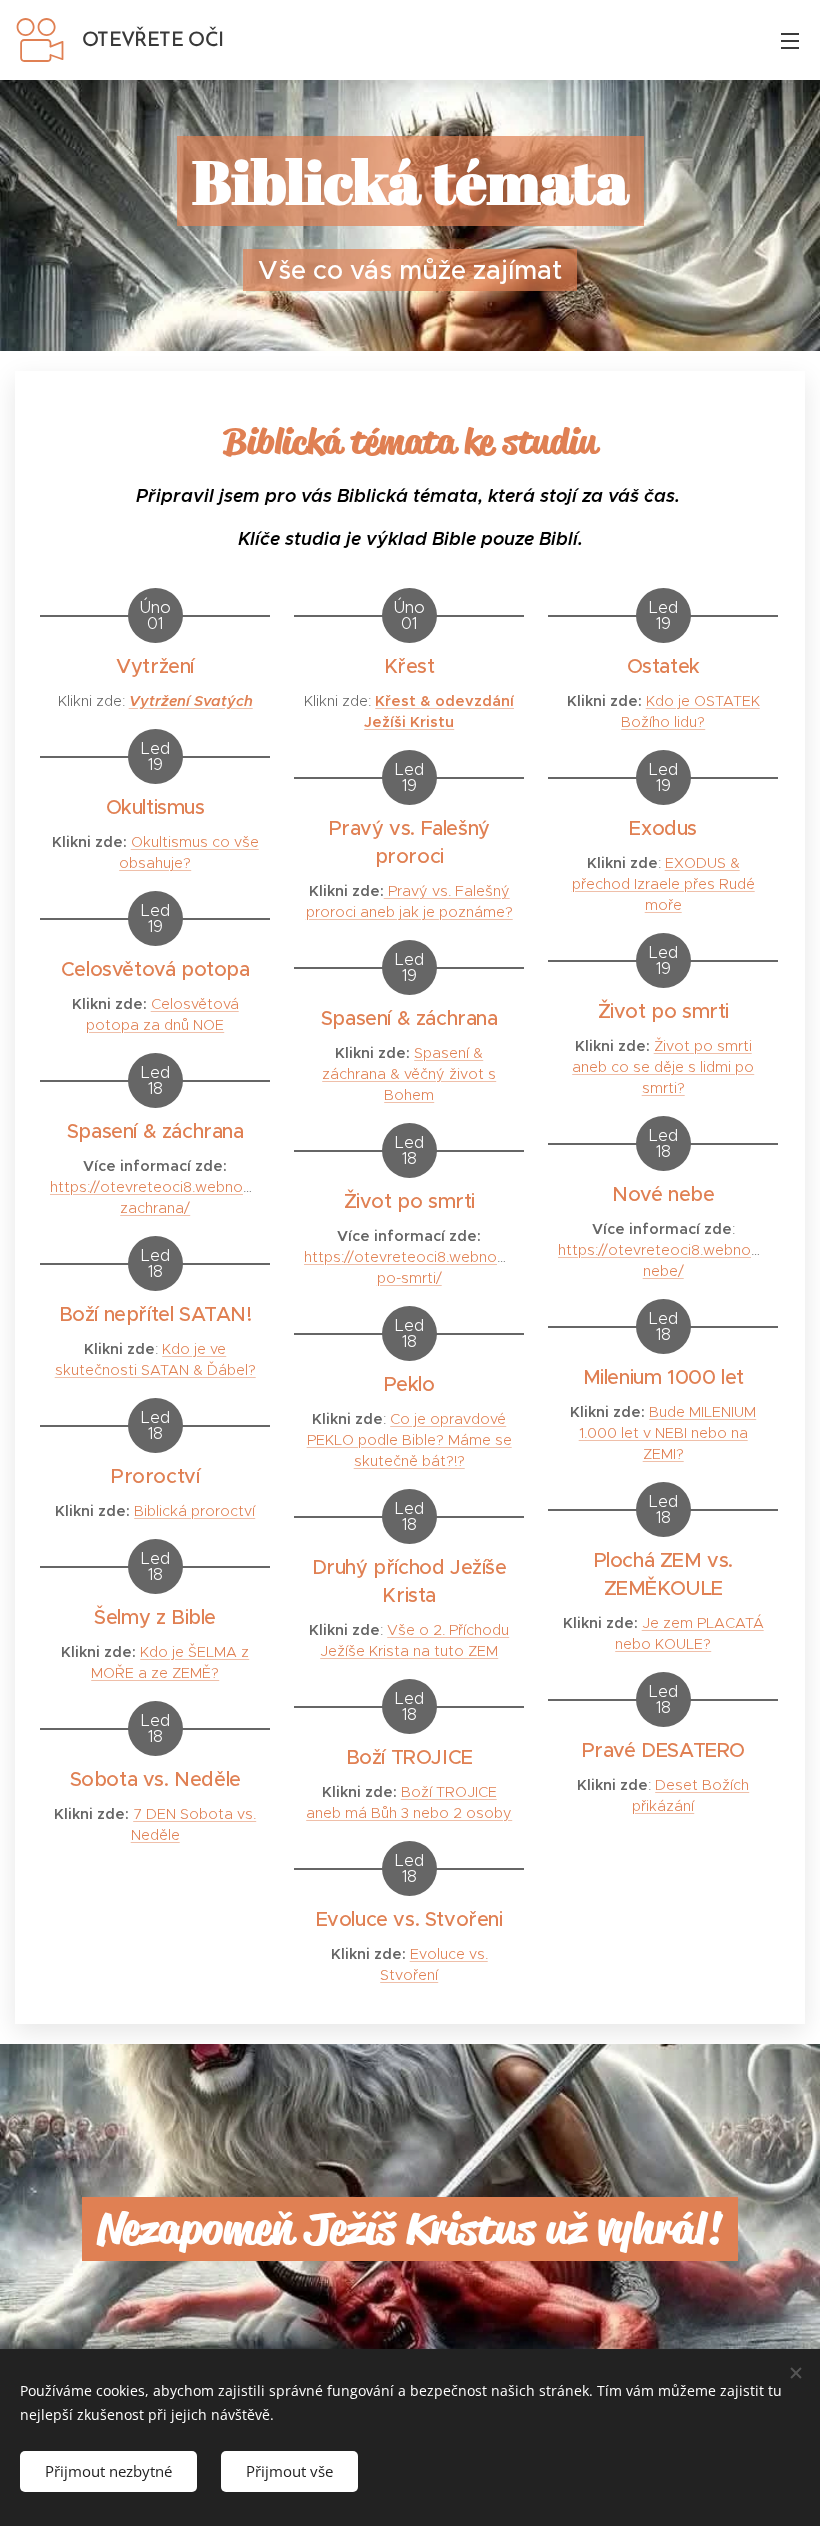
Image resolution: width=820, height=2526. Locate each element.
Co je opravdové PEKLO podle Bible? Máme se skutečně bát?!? (409, 1440)
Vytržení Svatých (191, 701)
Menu (790, 40)
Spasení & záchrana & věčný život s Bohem (409, 1074)
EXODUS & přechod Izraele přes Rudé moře (663, 884)
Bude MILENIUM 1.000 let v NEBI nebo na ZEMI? (668, 1433)
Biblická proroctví (194, 1511)
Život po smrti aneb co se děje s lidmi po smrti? (663, 1067)
